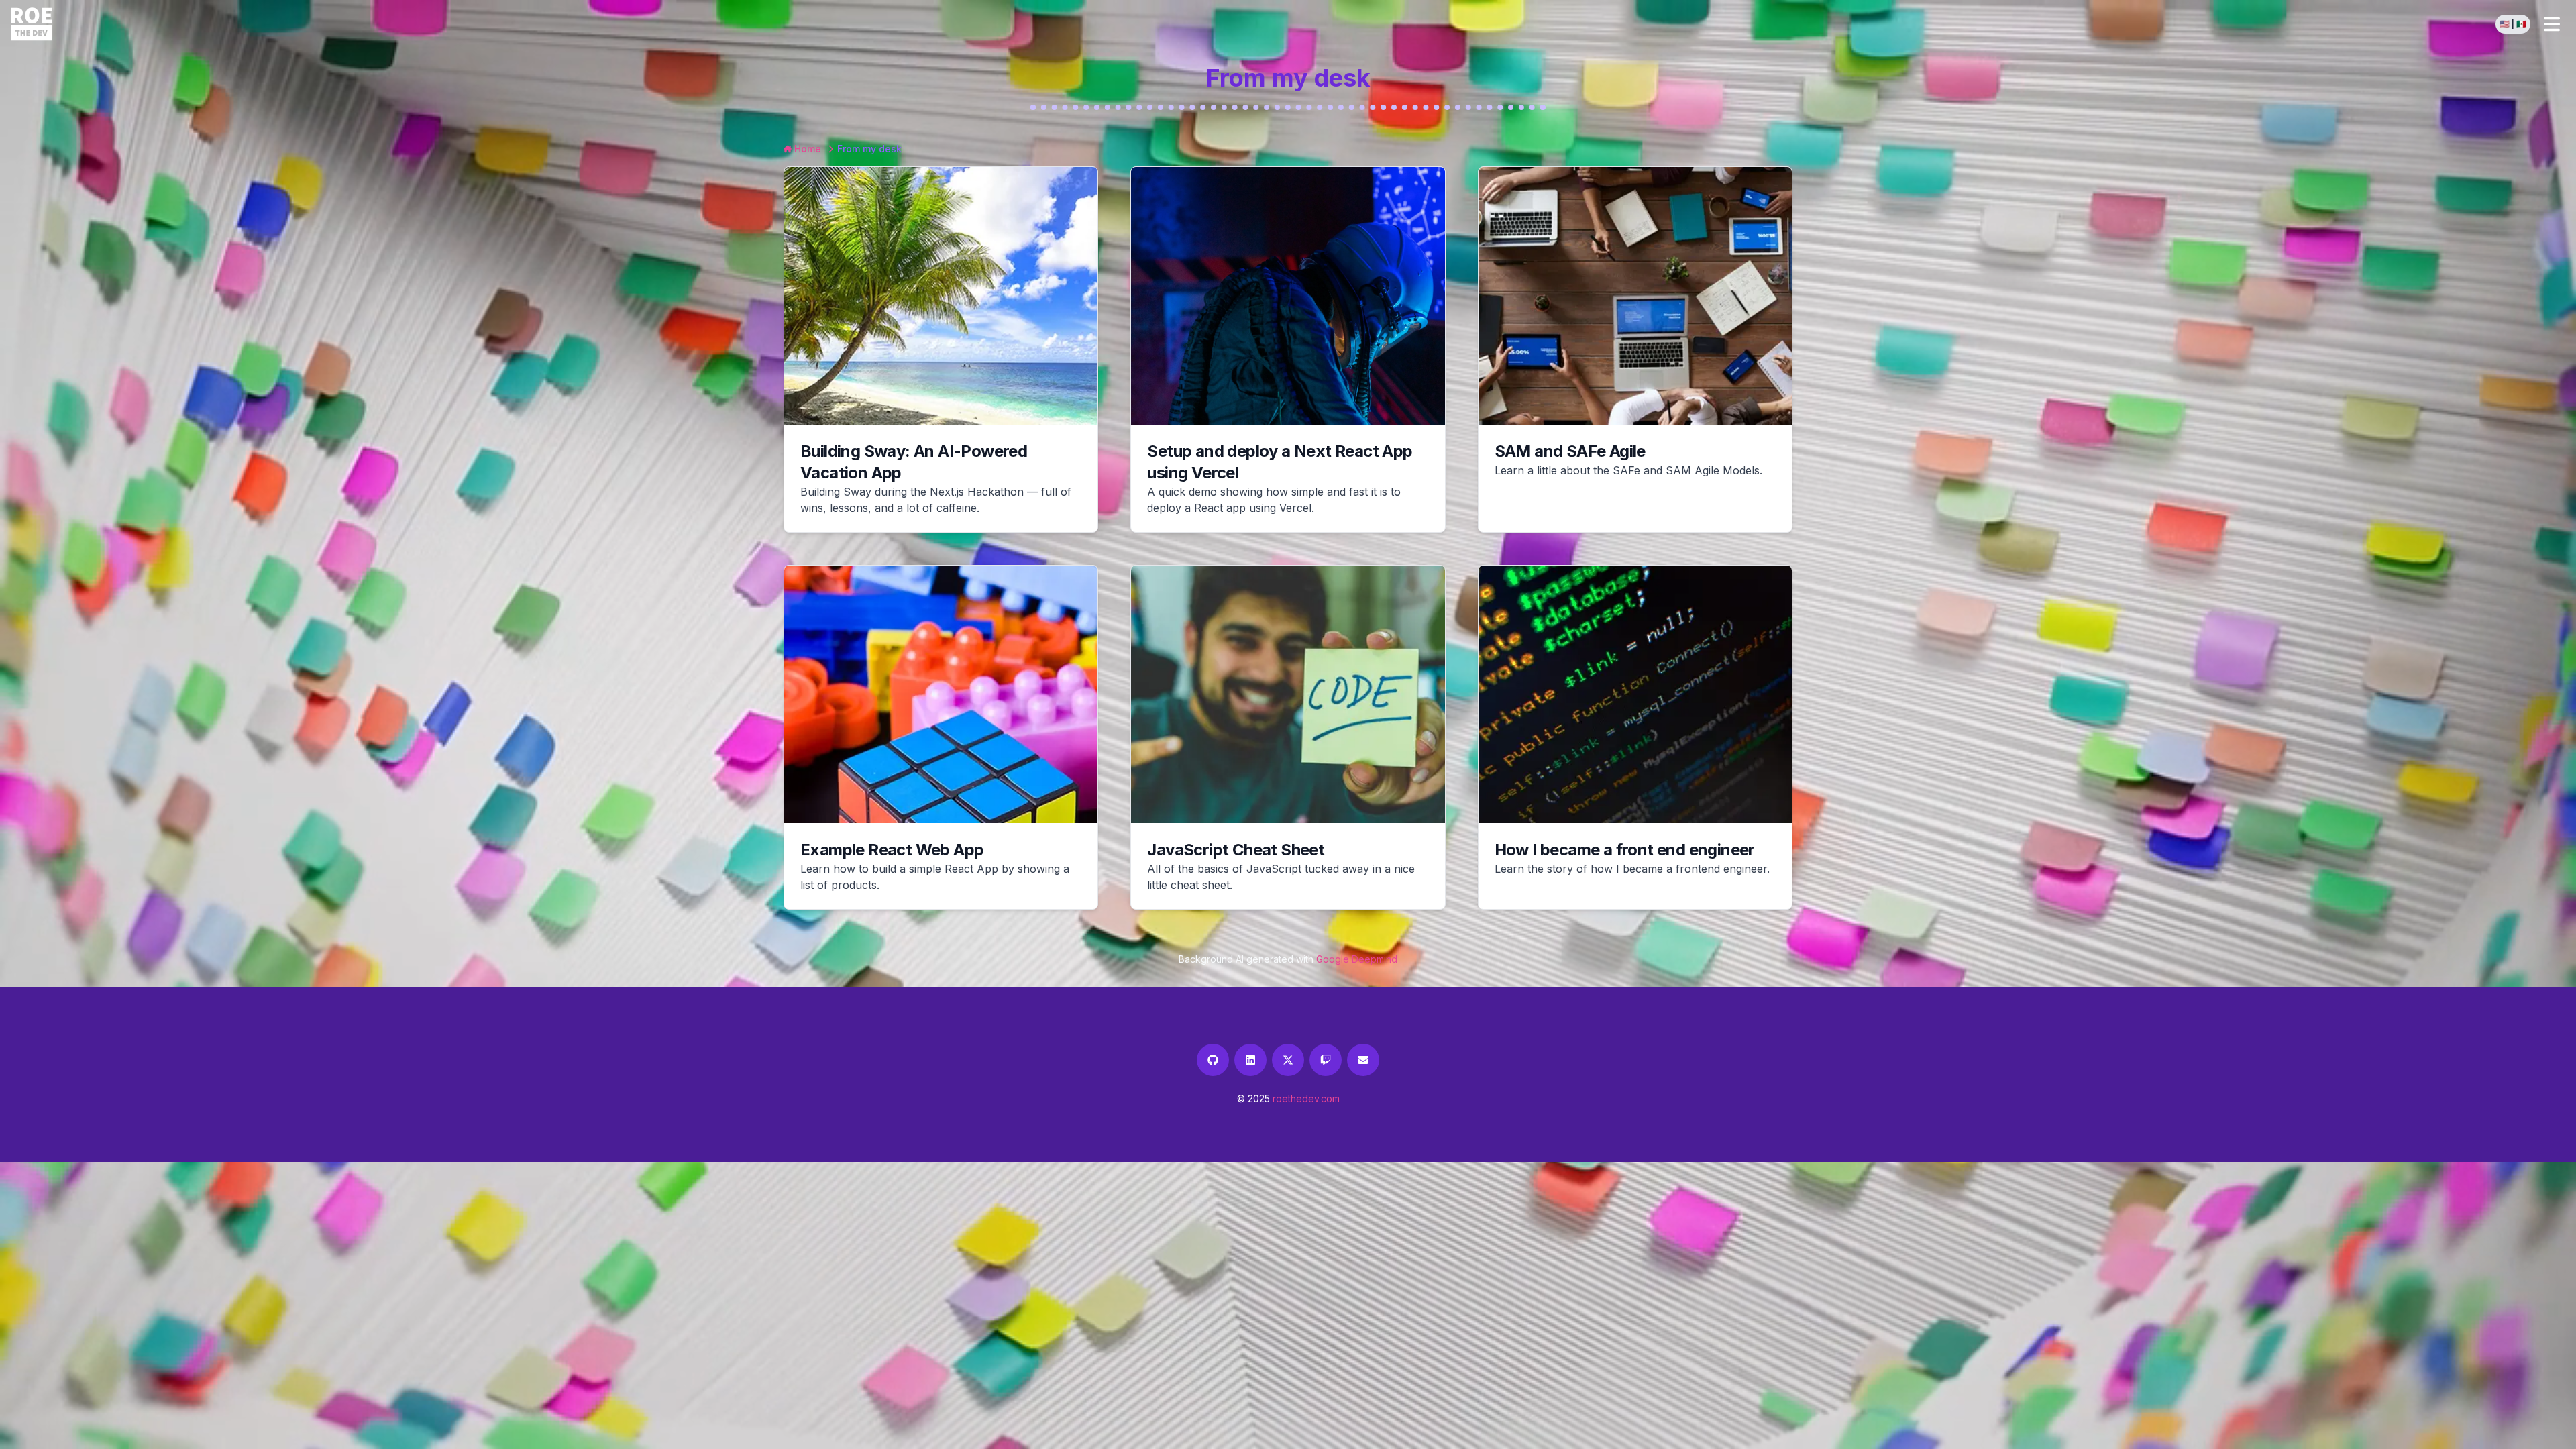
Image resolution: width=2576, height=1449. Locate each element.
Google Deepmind (1357, 959)
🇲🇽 (2521, 24)
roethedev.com (1306, 1098)
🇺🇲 (2505, 24)
